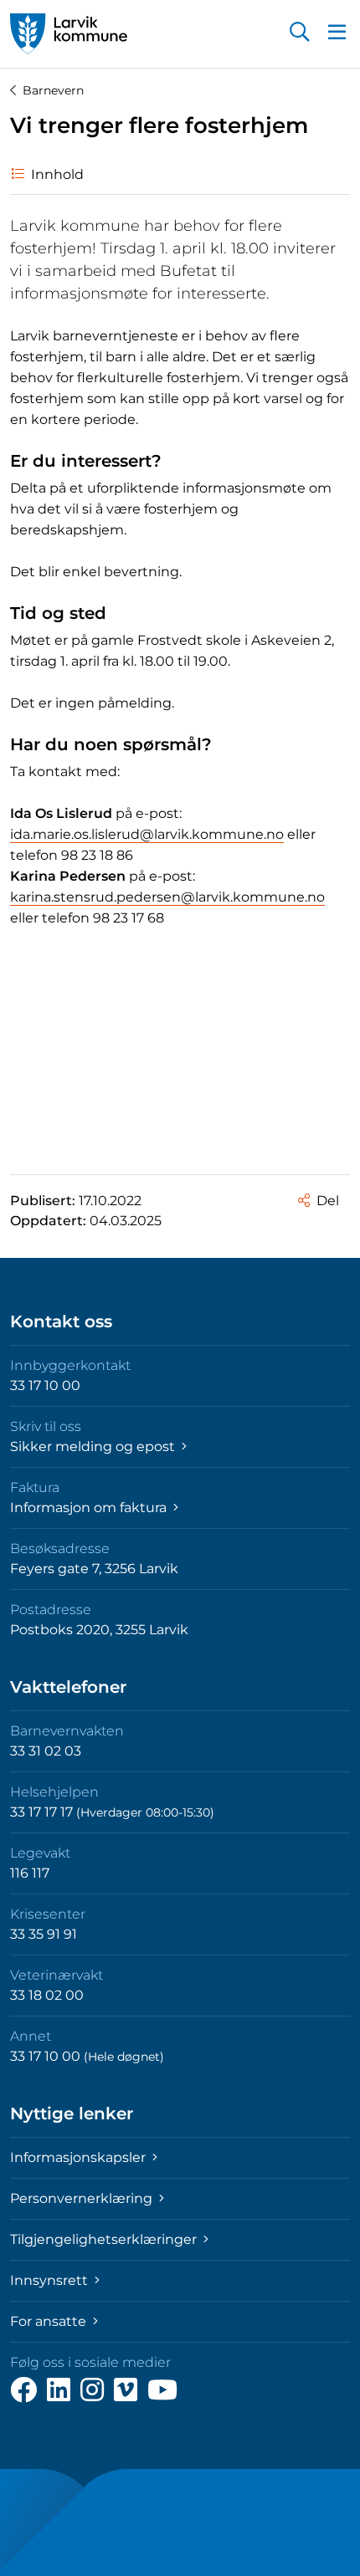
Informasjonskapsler (80, 2157)
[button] (300, 33)
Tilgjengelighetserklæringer (105, 2239)
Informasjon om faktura (90, 1508)
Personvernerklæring (83, 2198)
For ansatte (50, 2321)
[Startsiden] (69, 34)
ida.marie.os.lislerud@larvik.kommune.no (147, 834)
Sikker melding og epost (94, 1446)
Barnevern (53, 90)
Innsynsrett (51, 2280)
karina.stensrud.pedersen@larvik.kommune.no (167, 897)
